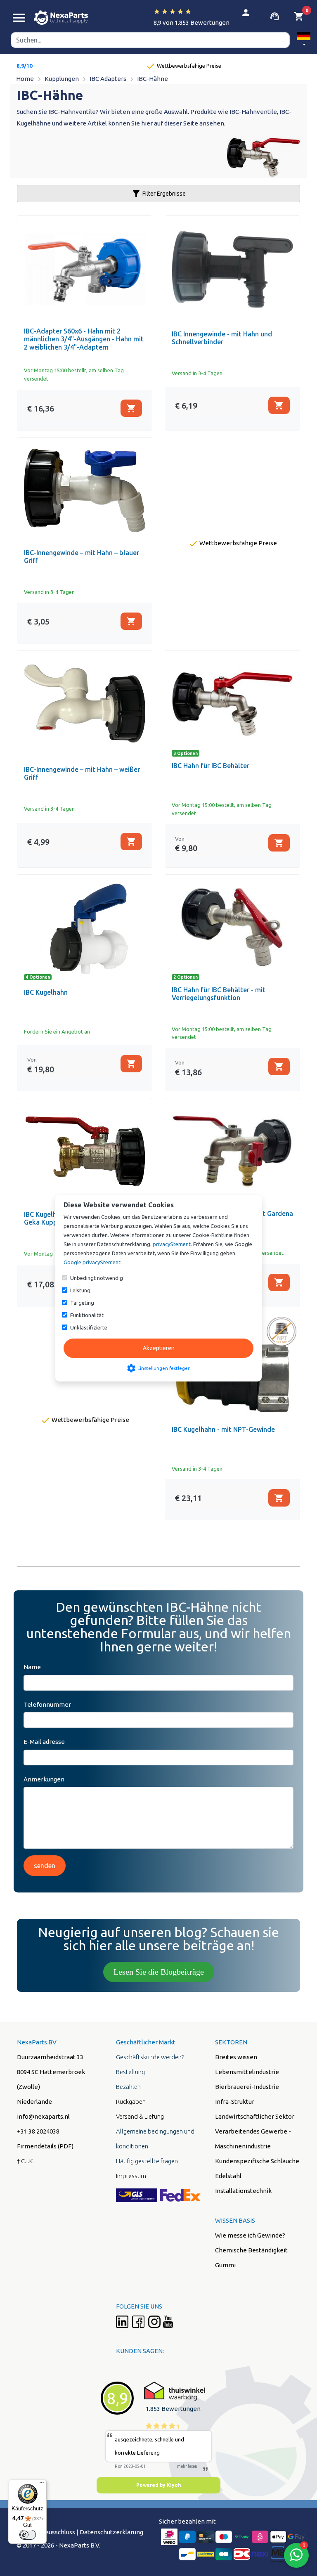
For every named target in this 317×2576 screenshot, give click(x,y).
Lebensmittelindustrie (247, 2072)
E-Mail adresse (44, 1742)
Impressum (131, 2176)
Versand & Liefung (140, 2116)
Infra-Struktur (235, 2102)
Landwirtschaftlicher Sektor (255, 2116)
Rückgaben (131, 2102)
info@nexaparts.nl (43, 2116)
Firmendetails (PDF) (45, 2146)
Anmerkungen (44, 1779)
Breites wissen (236, 2057)
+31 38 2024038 (38, 2131)
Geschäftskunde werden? (150, 2057)
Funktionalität (87, 1315)
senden (45, 1866)
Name (32, 1667)
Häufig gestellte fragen (147, 2161)
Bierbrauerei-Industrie (247, 2087)
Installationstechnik (243, 2191)
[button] (304, 40)
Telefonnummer (47, 1704)
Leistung (80, 1290)
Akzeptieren (159, 1348)
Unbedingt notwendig (97, 1278)
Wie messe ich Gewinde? (250, 2235)
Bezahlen (128, 2087)
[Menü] (42, 2484)
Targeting (82, 1303)
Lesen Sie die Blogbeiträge (159, 1972)
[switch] (28, 2535)
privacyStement (172, 1244)
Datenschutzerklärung (111, 2532)
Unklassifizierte (89, 1327)
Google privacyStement (92, 1262)
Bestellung (130, 2072)
